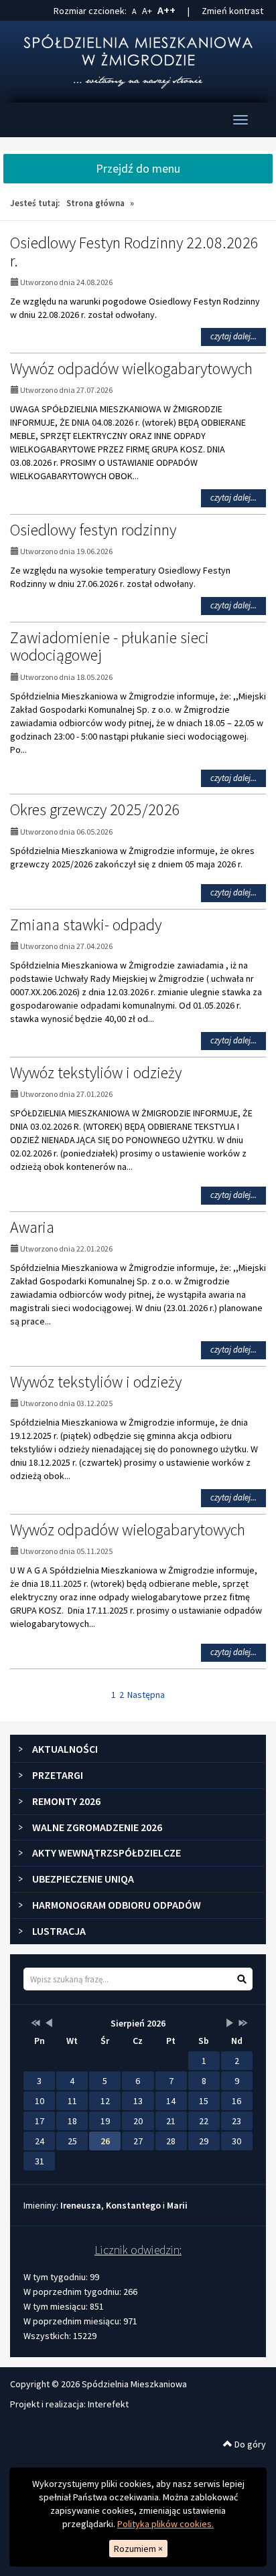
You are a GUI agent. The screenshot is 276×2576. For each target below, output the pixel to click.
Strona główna (95, 203)
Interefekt (108, 2404)
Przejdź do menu (138, 168)
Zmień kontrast (232, 11)
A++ (166, 10)
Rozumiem (138, 2549)
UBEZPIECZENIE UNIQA (83, 1879)
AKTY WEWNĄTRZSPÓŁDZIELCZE (107, 1853)
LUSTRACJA (59, 1931)
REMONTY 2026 (66, 1801)
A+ (147, 11)
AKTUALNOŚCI (65, 1749)
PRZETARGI (58, 1775)
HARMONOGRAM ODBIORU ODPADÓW (117, 1905)
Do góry (249, 2444)
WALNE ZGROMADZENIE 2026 (97, 1827)
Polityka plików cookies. (165, 2524)
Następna (146, 1695)
